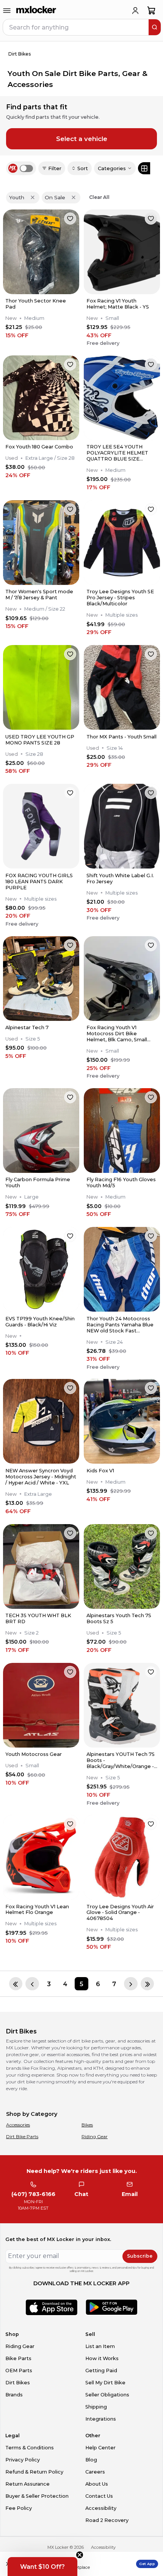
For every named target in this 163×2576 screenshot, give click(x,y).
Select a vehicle (82, 139)
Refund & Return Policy (34, 2472)
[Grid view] (144, 168)
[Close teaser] (80, 2555)
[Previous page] (32, 1984)
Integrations (101, 2419)
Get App (147, 2564)
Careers (95, 2472)
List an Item (100, 2346)
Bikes (87, 2125)
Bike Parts (18, 2358)
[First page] (16, 1984)
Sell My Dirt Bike (105, 2383)
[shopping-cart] (151, 11)
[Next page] (131, 1984)
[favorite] (70, 219)
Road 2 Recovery (107, 2520)
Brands (14, 2395)
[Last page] (147, 1984)
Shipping (96, 2407)
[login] (135, 11)
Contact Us (99, 2496)
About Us (97, 2484)
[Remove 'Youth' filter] (33, 197)
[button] (42, 2567)
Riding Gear (95, 2136)
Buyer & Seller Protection (37, 2496)
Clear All (99, 197)
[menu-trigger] (7, 11)
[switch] (26, 168)
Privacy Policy (23, 2460)
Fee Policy (19, 2508)
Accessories (18, 2125)
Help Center (100, 2448)
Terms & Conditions (30, 2448)
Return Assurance (27, 2484)
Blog (91, 2460)
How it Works (102, 2358)
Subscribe (140, 2256)
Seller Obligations (107, 2395)
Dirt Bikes (18, 2383)
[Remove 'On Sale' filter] (74, 197)
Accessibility (101, 2508)
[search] (155, 27)
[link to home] (36, 11)
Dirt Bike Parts (22, 2136)
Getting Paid (101, 2371)
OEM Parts (19, 2371)
